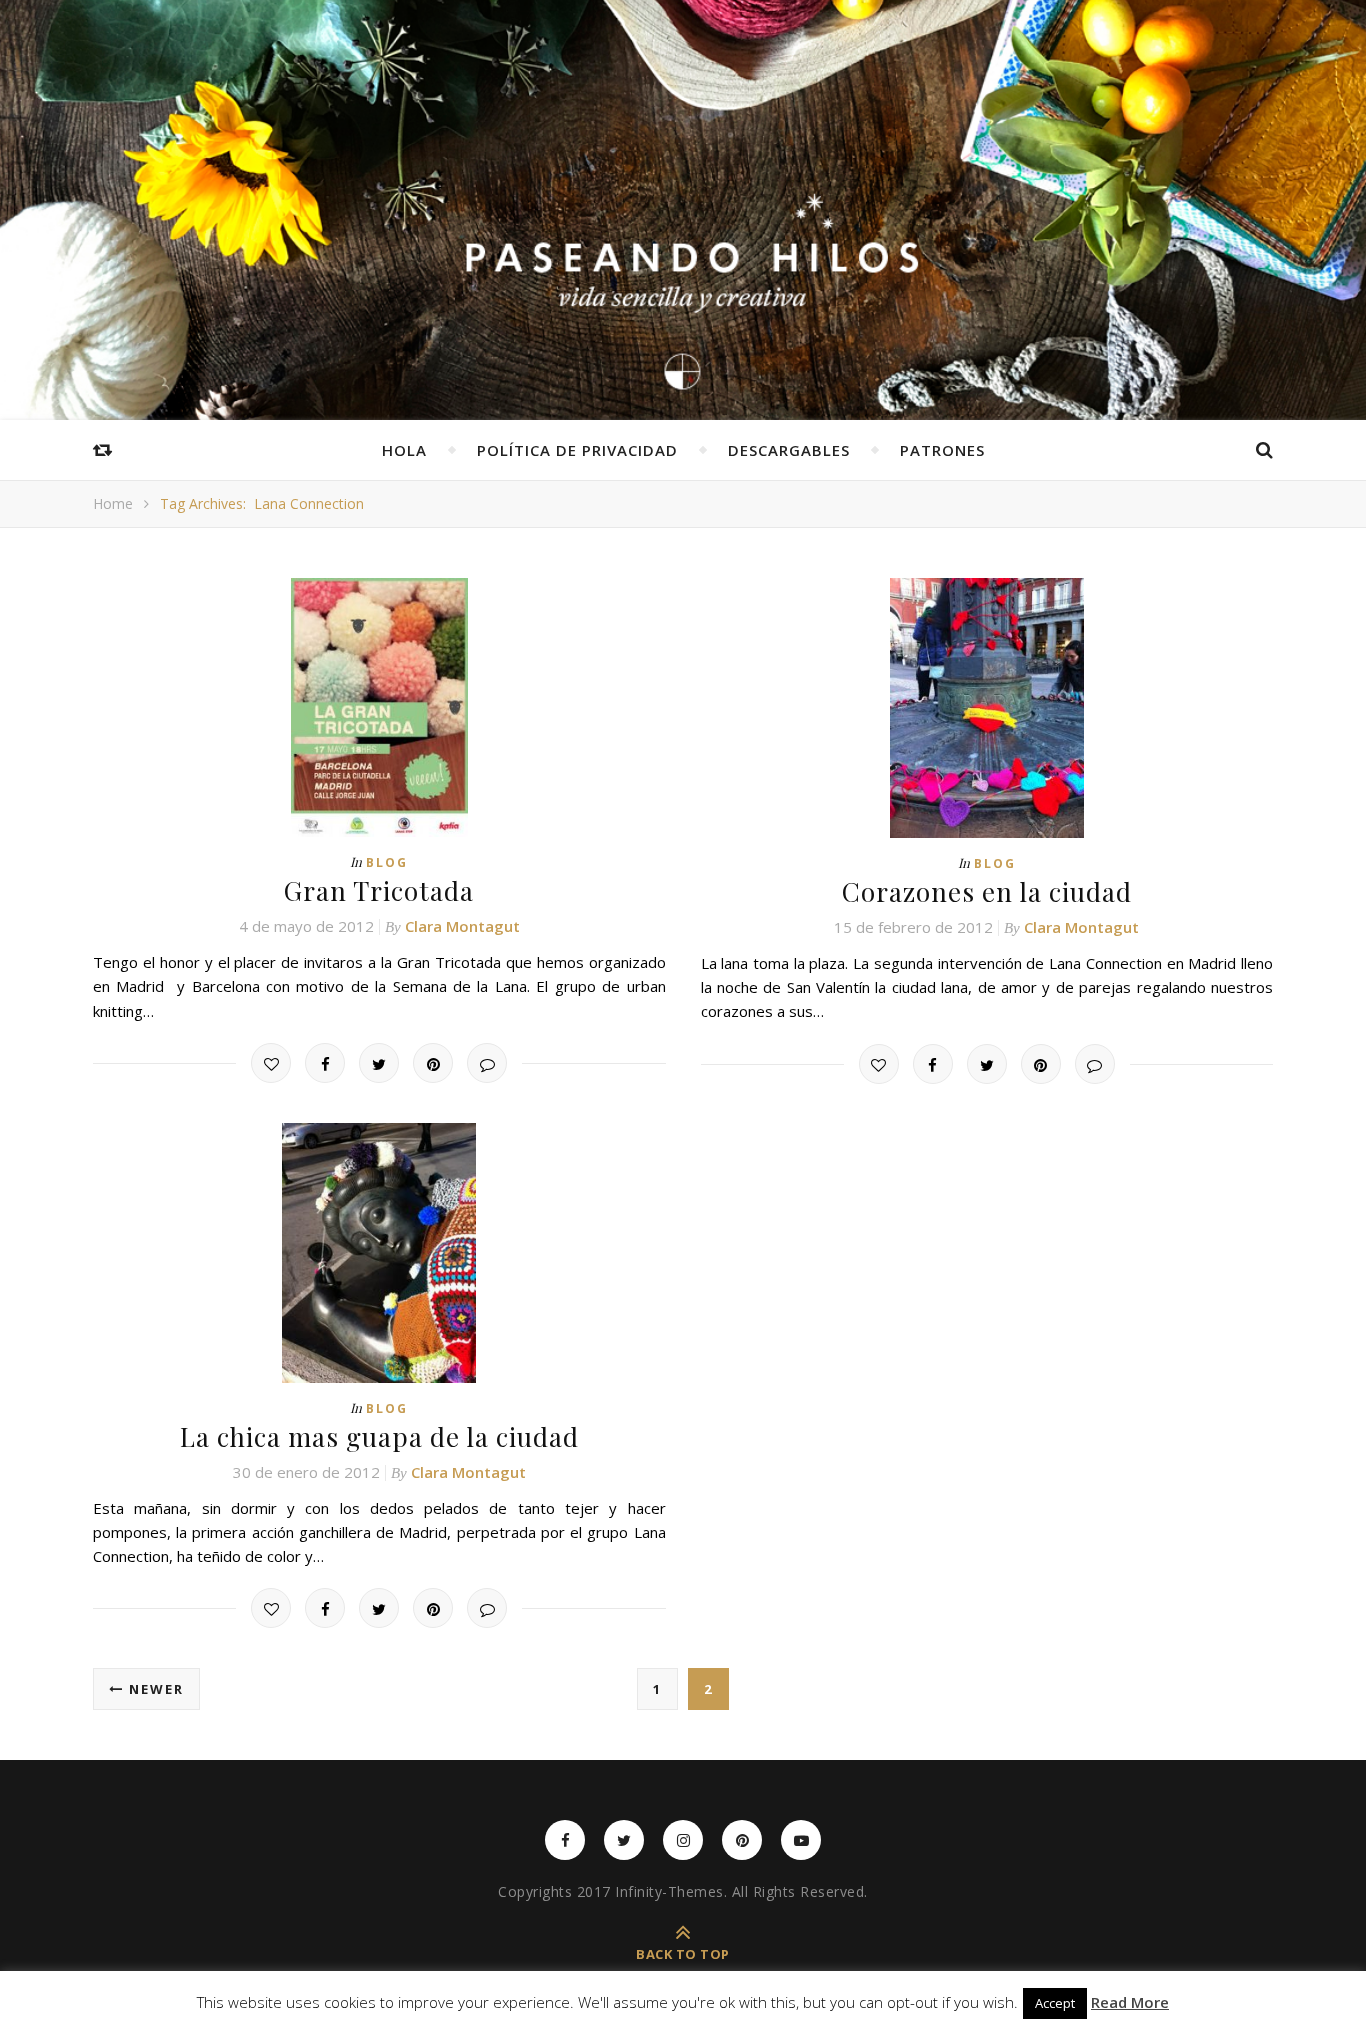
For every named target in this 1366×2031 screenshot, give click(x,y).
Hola (404, 450)
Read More (1130, 2002)
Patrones (942, 450)
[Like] (271, 1063)
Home (113, 503)
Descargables (789, 450)
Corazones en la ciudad (987, 891)
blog (387, 862)
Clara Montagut (462, 926)
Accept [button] (1055, 2003)
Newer (154, 1689)
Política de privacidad (577, 450)
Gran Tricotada (379, 890)
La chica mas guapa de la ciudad (379, 1436)
